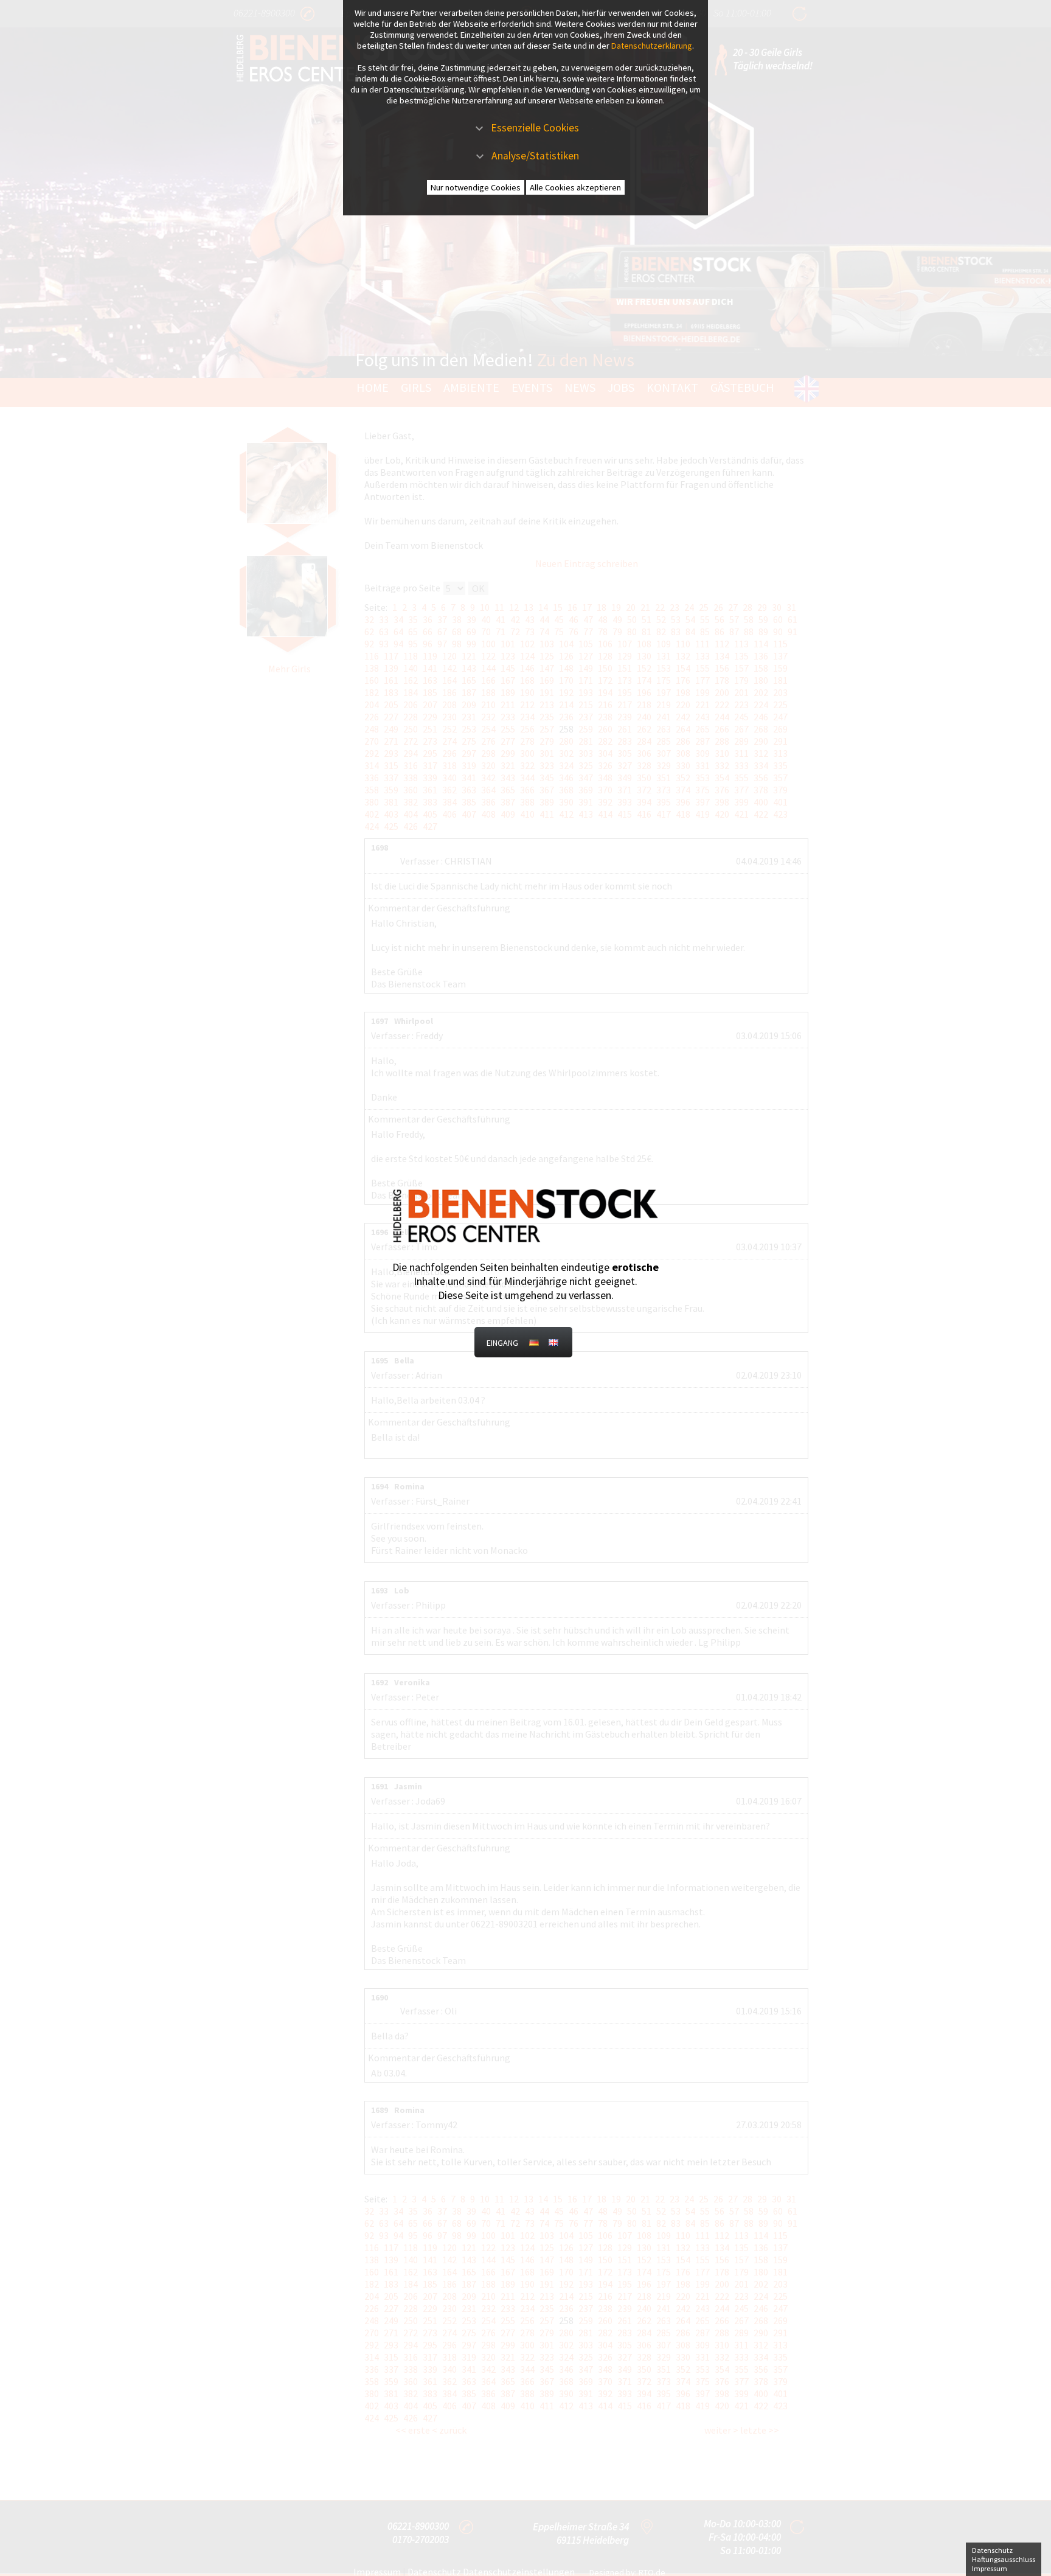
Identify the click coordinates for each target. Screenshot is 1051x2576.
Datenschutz (992, 2550)
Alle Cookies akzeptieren (575, 187)
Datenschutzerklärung (652, 46)
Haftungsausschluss (1004, 2559)
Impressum (990, 2568)
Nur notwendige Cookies (476, 187)
